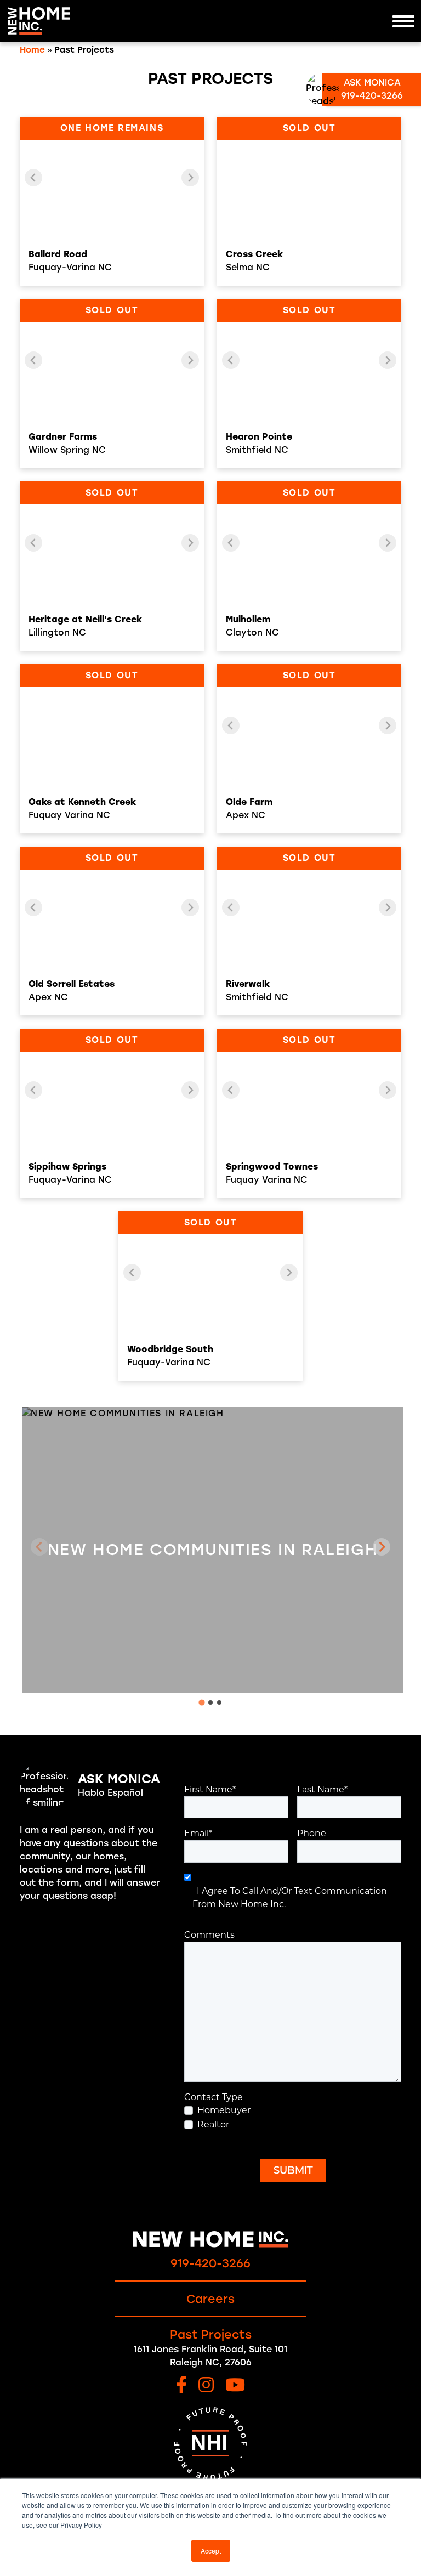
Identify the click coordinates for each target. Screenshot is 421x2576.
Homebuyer (224, 2110)
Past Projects (211, 2334)
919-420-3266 (210, 2263)
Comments (209, 1935)
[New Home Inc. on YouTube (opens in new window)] (235, 2386)
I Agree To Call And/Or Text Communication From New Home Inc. (290, 1897)
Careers (210, 2299)
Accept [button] (211, 2551)
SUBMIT (293, 2170)
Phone (312, 1833)
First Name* (210, 1789)
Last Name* (322, 1789)
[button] (382, 1547)
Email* (198, 1833)
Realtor (213, 2124)
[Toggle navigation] (403, 21)
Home (32, 50)
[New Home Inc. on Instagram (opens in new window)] (206, 2386)
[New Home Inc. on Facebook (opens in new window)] (181, 2386)
